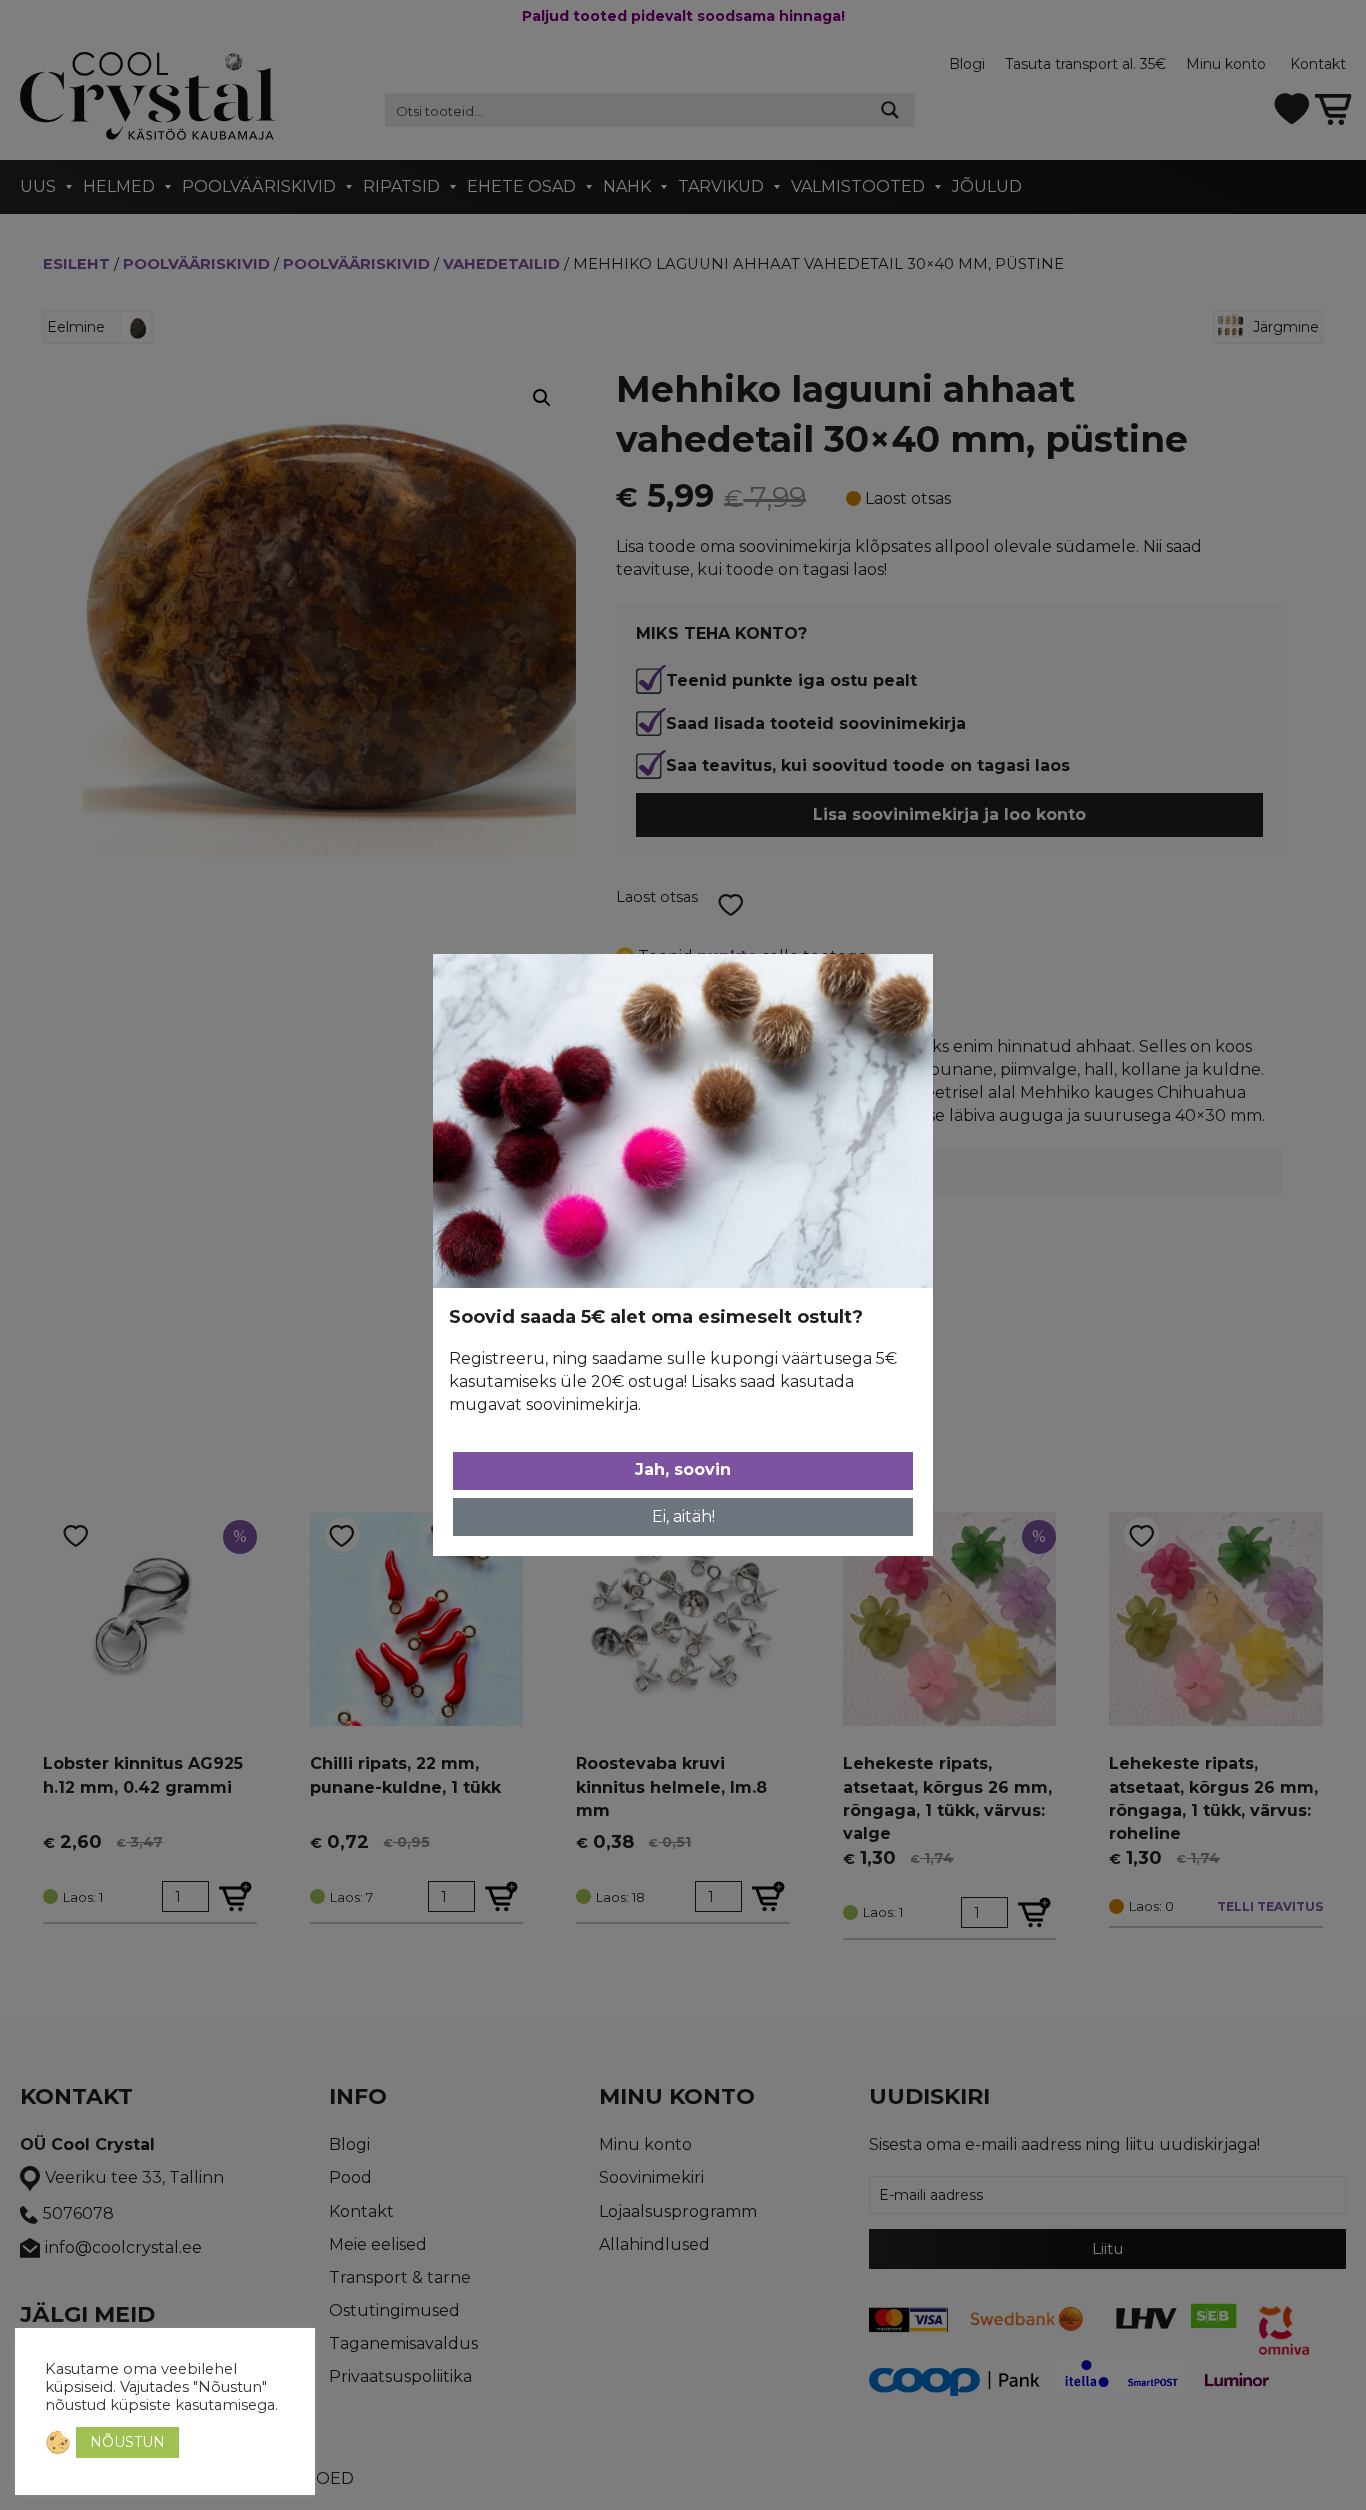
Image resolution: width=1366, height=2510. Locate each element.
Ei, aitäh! (683, 1516)
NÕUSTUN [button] (127, 2442)
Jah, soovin (683, 1469)
